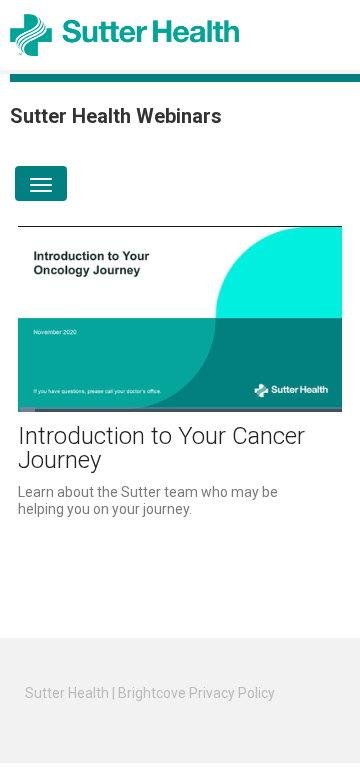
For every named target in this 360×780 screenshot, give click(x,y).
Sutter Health (67, 693)
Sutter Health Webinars (116, 116)
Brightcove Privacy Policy (196, 693)
